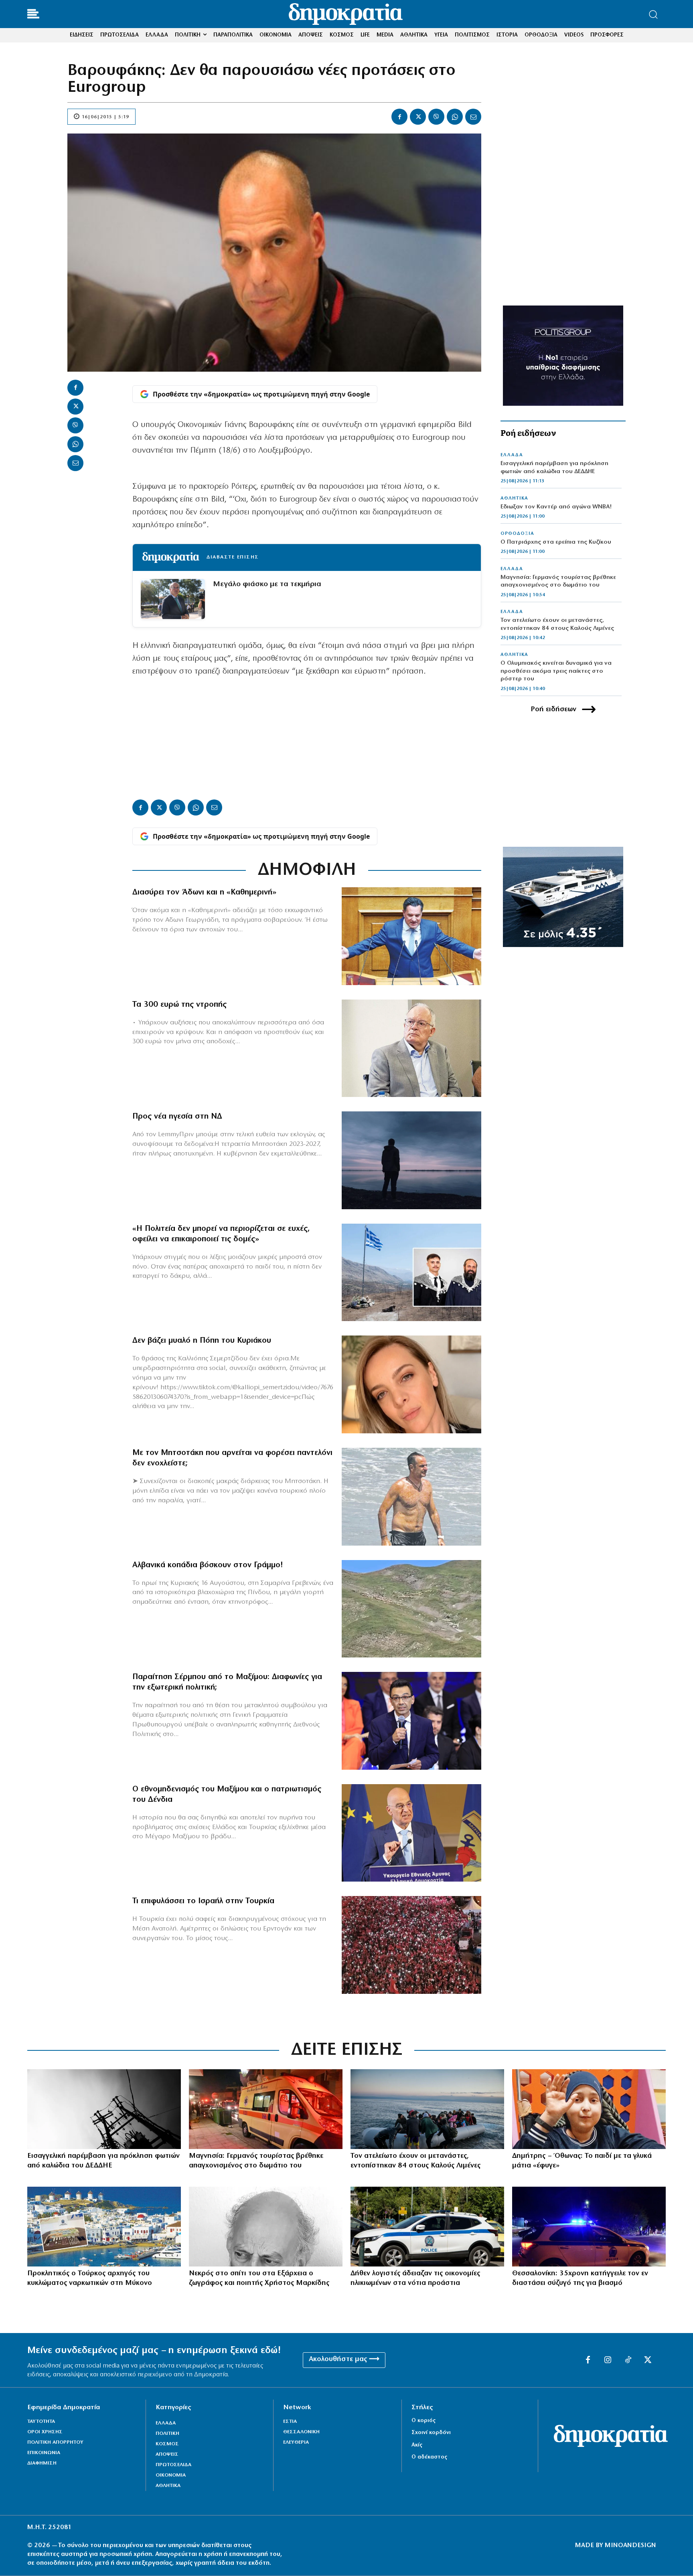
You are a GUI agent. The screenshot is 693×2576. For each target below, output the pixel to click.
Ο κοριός (423, 2421)
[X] (418, 117)
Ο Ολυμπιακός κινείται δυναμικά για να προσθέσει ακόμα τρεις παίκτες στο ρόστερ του (556, 671)
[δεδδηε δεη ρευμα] (104, 2109)
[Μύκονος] (104, 2227)
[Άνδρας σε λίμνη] (411, 1160)
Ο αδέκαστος (429, 2457)
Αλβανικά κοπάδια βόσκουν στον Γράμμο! (208, 1565)
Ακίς (417, 2445)
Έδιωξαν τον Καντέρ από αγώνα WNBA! (556, 507)
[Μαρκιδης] (266, 2227)
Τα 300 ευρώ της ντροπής (179, 1005)
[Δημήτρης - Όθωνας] (589, 2109)
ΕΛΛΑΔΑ (512, 455)
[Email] (473, 117)
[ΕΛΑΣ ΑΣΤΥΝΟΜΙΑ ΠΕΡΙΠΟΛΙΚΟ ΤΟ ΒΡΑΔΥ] (589, 2227)
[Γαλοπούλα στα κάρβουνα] (411, 1945)
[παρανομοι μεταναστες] (427, 2109)
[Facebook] (399, 117)
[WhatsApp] (455, 117)
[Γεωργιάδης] (411, 936)
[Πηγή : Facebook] (411, 1384)
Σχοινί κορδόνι (431, 2433)
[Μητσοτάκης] (411, 1497)
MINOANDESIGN (630, 2546)
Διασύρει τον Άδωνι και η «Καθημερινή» (204, 892)
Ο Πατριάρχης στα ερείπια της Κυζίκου (556, 542)
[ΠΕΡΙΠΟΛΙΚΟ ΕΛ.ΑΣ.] (427, 2227)
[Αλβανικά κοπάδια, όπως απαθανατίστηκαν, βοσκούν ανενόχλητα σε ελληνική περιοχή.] (411, 1609)
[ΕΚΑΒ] (266, 2109)
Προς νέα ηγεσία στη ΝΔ (177, 1117)
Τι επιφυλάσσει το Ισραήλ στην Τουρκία (203, 1901)
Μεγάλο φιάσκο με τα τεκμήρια (267, 584)
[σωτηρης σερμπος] (411, 1721)
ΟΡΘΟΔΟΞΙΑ (517, 534)
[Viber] (436, 117)
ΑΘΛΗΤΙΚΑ (514, 498)
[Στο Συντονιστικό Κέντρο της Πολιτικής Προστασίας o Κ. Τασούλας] (411, 1048)
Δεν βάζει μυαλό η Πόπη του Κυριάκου (202, 1341)
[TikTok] (628, 2360)
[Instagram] (608, 2360)
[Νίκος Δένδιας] (411, 1833)
